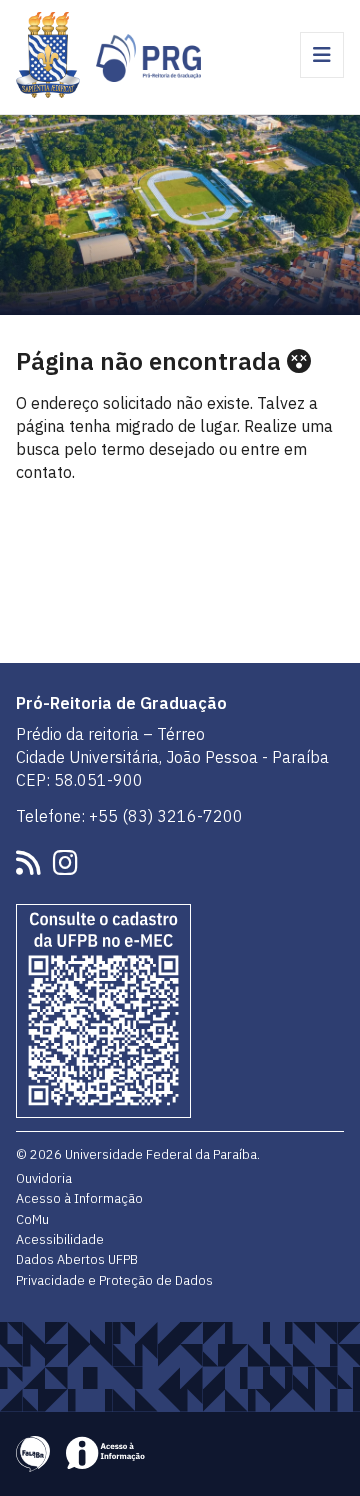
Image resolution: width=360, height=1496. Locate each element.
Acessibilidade (60, 1239)
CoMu (32, 1219)
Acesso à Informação (79, 1198)
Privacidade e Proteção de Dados (114, 1280)
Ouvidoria (44, 1178)
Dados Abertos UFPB (77, 1259)
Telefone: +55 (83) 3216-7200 (129, 816)
